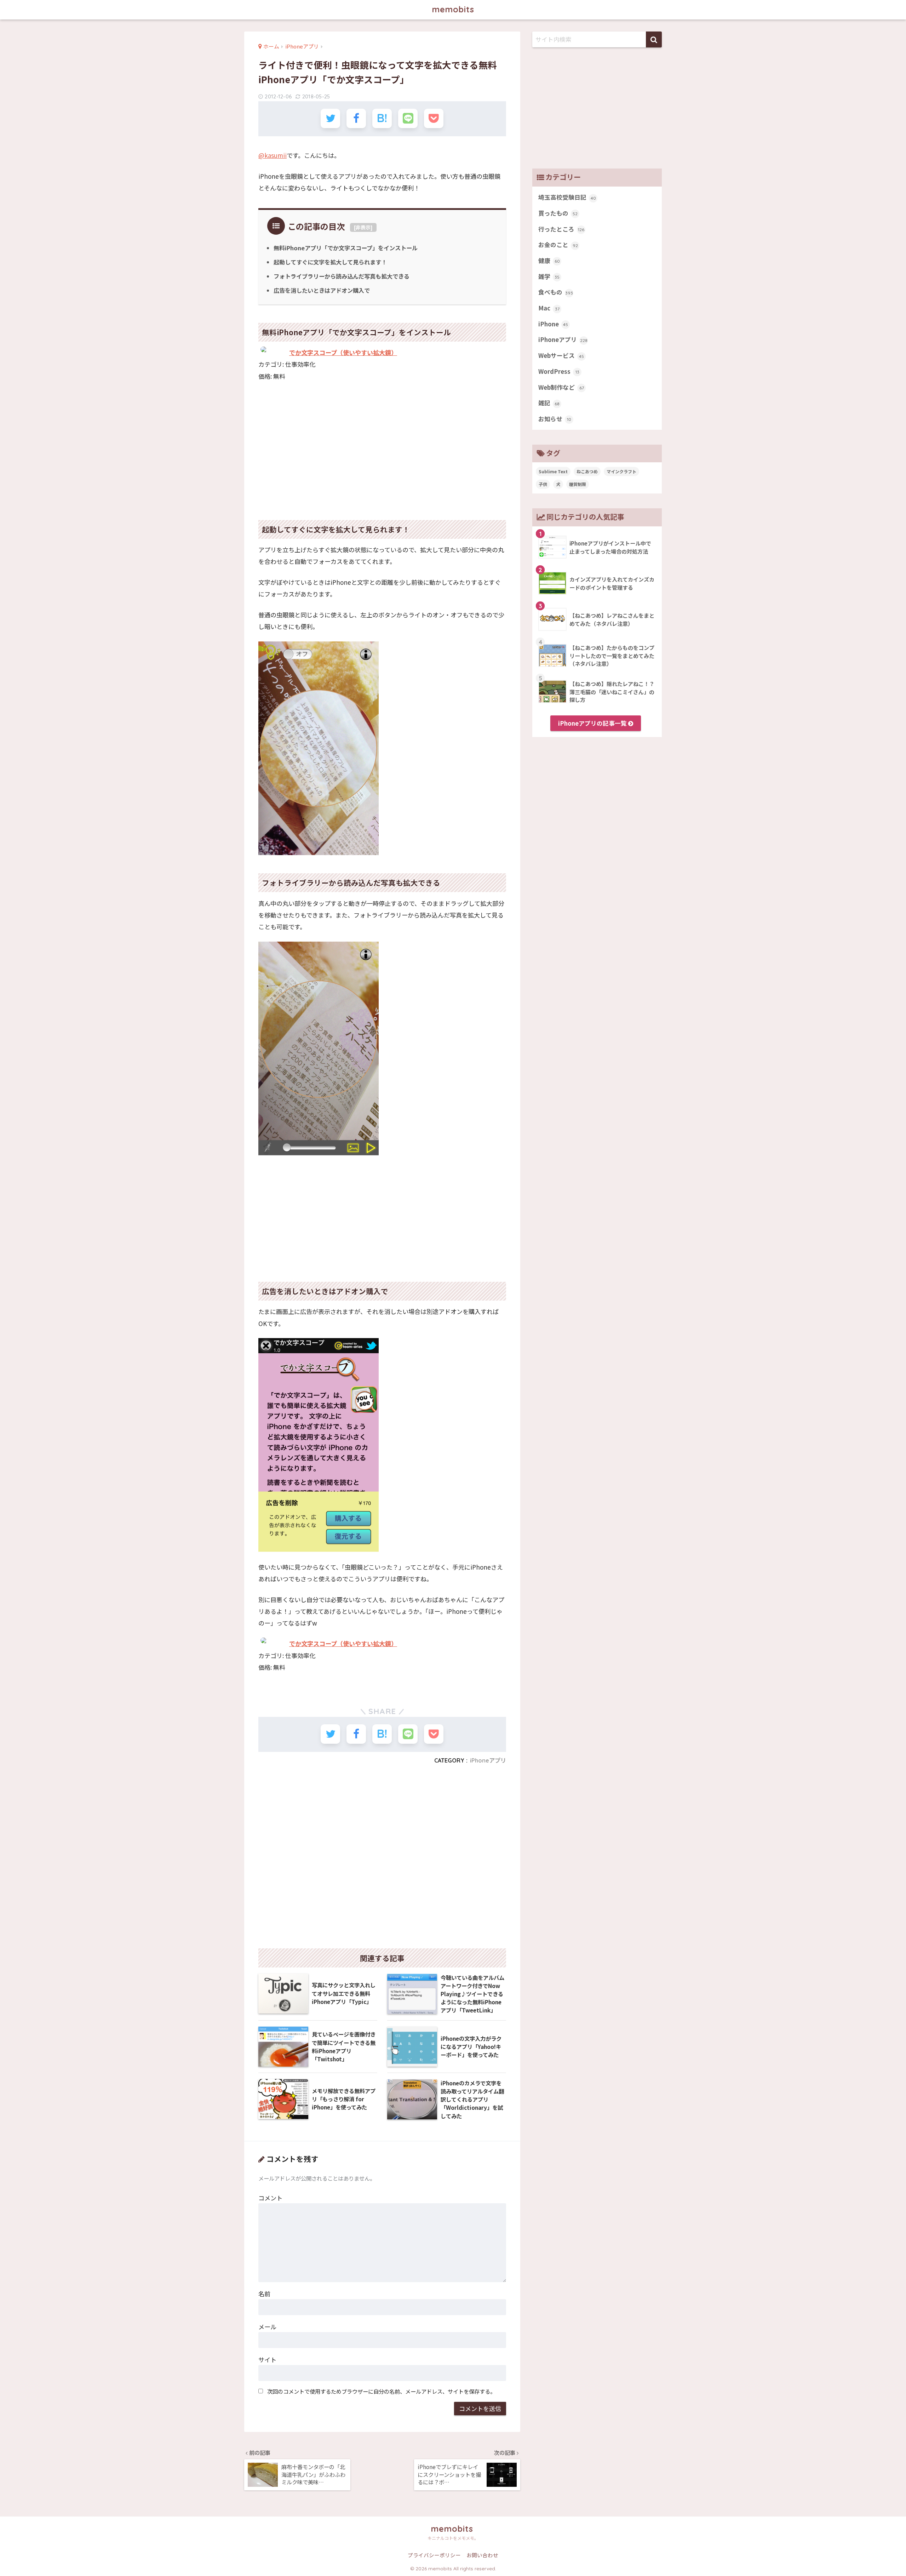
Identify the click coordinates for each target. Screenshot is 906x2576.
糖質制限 (578, 484)
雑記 (549, 403)
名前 (264, 2294)
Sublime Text (553, 471)
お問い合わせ (482, 2555)
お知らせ (555, 419)
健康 (549, 261)
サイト (267, 2360)
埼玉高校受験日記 (567, 197)
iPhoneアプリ (488, 1760)
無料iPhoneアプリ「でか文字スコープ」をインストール (346, 248)
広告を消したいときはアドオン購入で (322, 290)
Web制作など (561, 387)
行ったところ (561, 229)
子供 (543, 484)
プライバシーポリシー (434, 2555)
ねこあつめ (587, 471)
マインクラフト (621, 471)
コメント (270, 2198)
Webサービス (561, 355)
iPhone (553, 324)
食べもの (556, 292)
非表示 (363, 227)
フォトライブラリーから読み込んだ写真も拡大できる (342, 276)
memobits (453, 9)
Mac (549, 308)
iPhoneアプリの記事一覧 (593, 723)
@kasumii (273, 155)
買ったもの (558, 213)
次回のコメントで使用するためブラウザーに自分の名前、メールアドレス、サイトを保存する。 (381, 2391)
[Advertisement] (382, 452)
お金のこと (558, 245)
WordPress (559, 371)
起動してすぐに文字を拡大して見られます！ (330, 262)
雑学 (549, 276)
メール (267, 2327)
